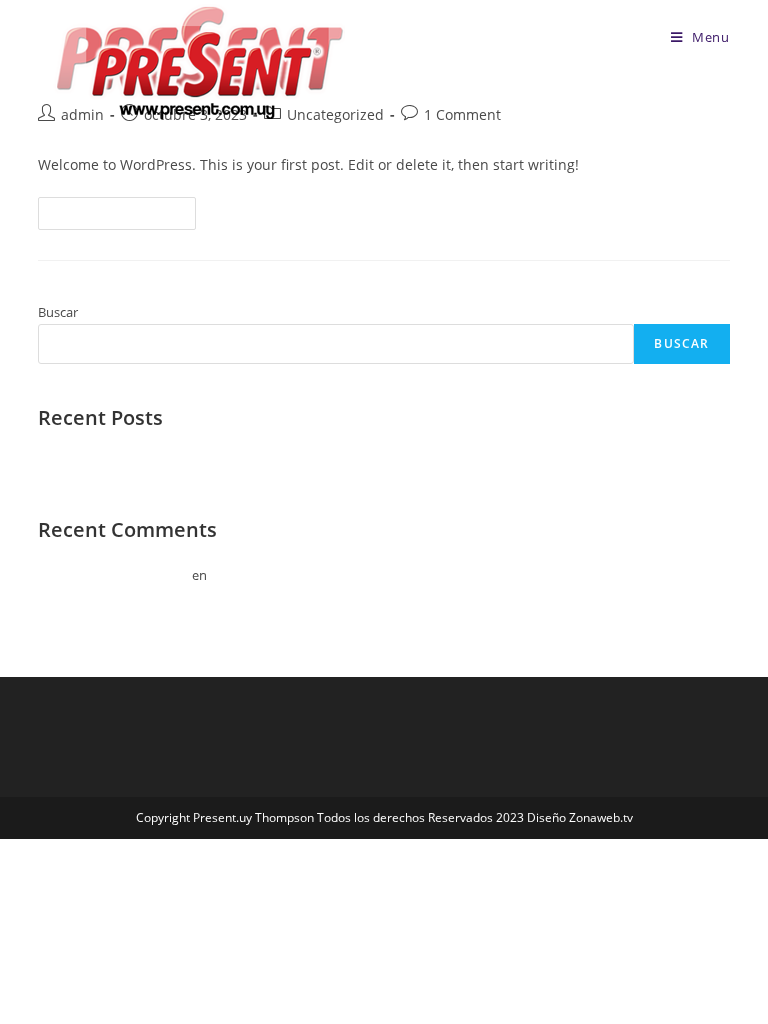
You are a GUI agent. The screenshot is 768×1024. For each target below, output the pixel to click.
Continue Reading (125, 217)
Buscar (58, 312)
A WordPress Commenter (113, 575)
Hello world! (73, 463)
